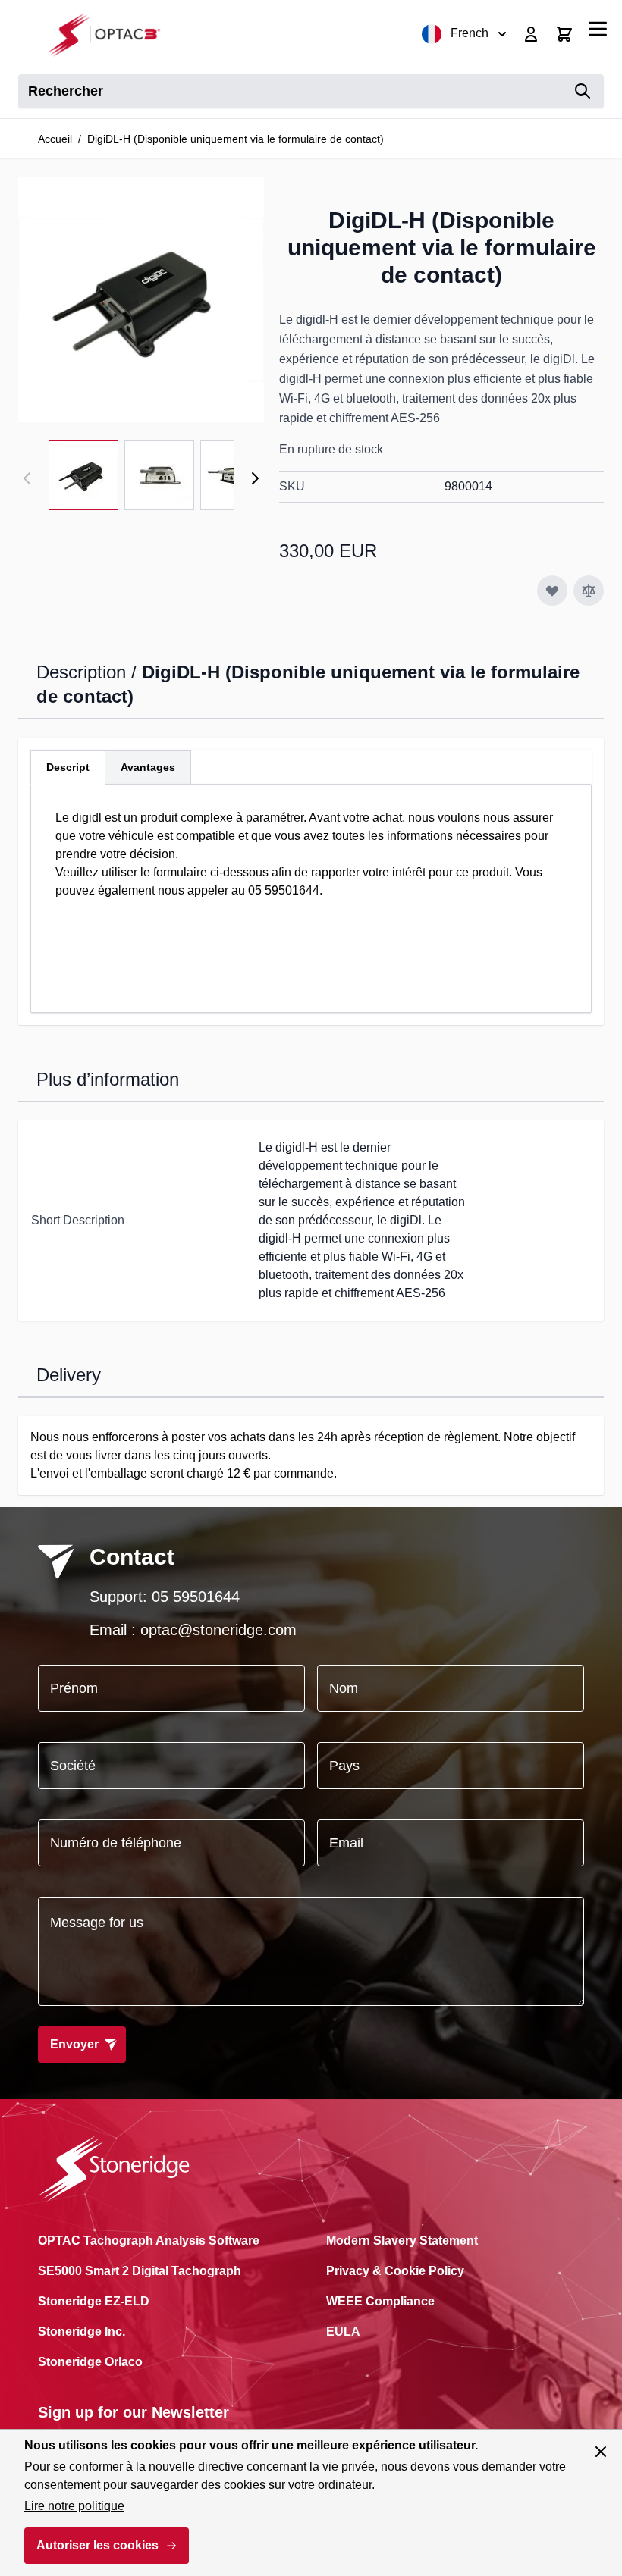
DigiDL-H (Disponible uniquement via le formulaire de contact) (236, 139)
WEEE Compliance (380, 2301)
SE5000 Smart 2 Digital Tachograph (140, 2271)
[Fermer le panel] (601, 2452)
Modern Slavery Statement (402, 2241)
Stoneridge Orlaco (90, 2362)
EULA (343, 2332)
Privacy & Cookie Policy (395, 2271)
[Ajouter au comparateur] (589, 591)
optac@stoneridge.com (218, 1630)
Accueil (55, 139)
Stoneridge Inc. (82, 2332)
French (470, 33)
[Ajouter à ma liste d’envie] (552, 591)
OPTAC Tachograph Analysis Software (149, 2241)
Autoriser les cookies (97, 2545)
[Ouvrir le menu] (598, 29)
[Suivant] (255, 478)
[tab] (68, 767)
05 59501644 (196, 1597)
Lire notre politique (74, 2506)
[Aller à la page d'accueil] (109, 34)
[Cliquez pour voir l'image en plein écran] (141, 299)
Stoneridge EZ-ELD (94, 2301)
